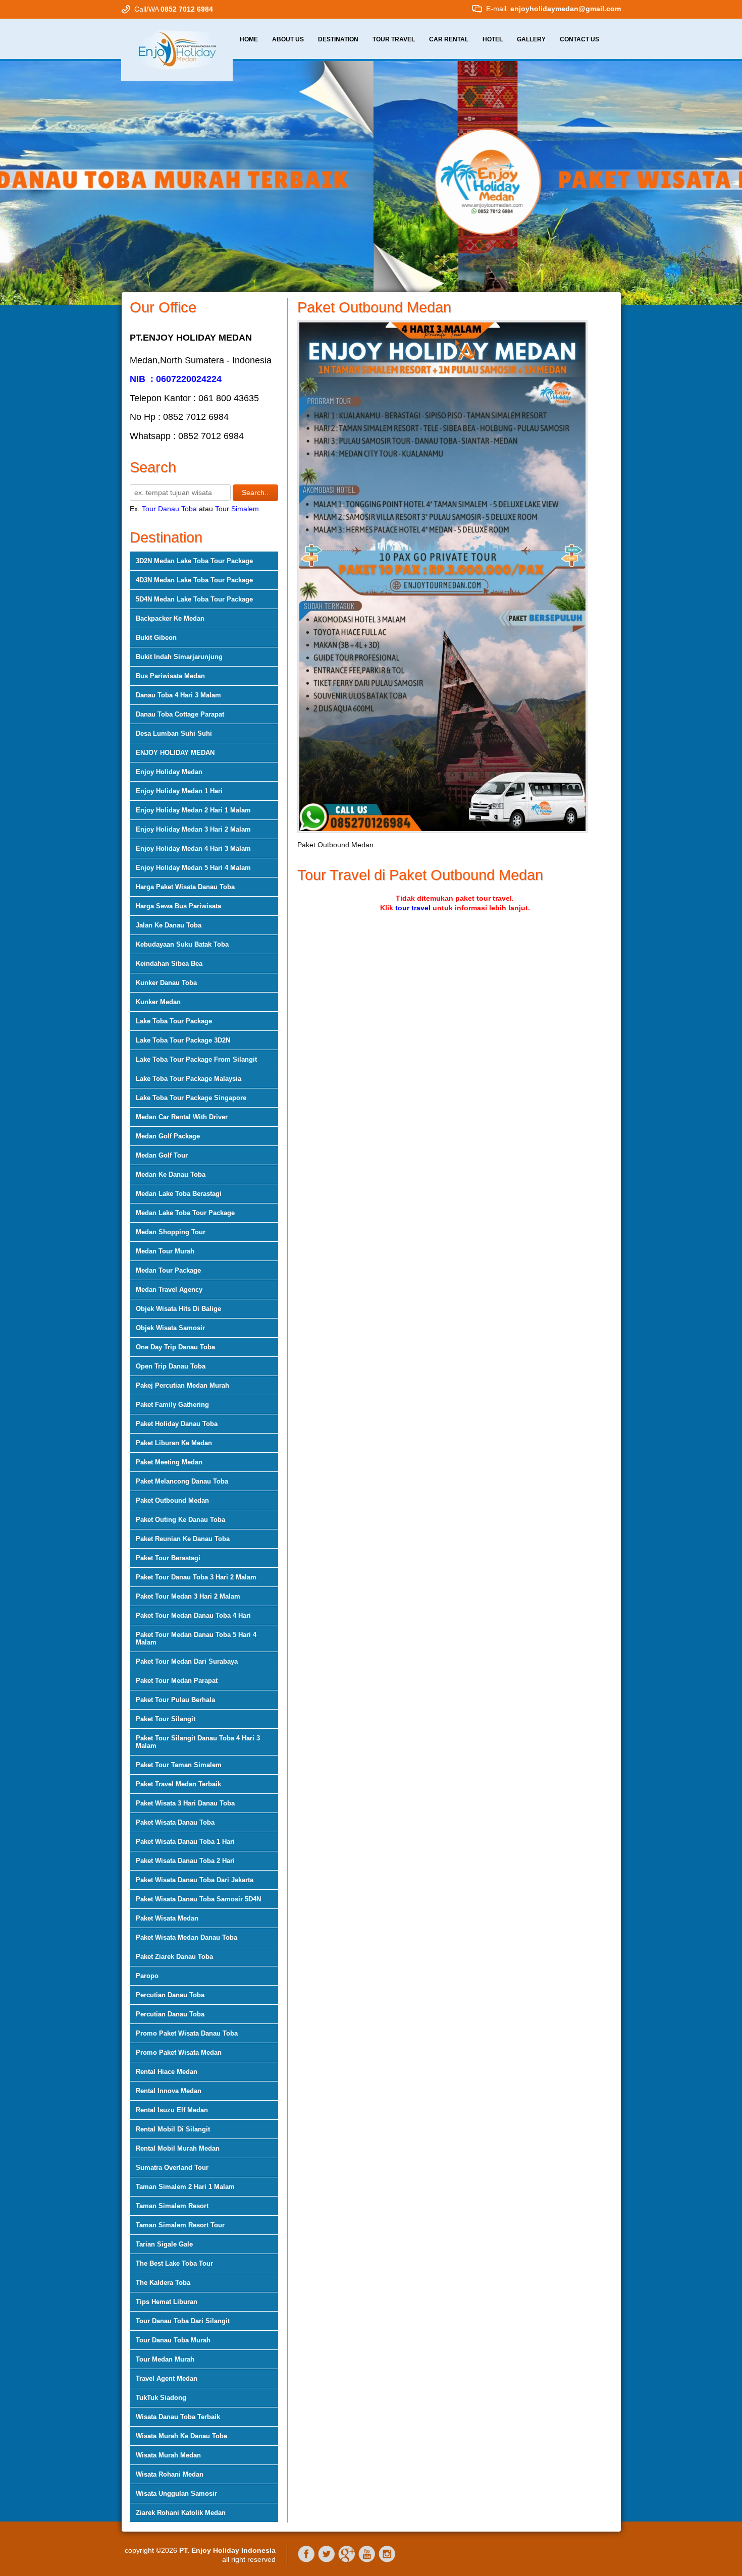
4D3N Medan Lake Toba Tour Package (194, 580)
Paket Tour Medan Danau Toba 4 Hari (193, 1615)
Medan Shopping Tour (171, 1232)
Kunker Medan (158, 1002)
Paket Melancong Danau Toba (182, 1481)
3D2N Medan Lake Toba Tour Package (194, 561)
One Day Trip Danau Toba (175, 1347)
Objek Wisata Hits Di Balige (178, 1309)
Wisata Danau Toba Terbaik (178, 2417)
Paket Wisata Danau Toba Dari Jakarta (195, 1880)
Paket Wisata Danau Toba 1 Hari (185, 1842)
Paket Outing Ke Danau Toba (180, 1520)
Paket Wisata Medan (167, 1918)
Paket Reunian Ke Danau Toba (183, 1539)
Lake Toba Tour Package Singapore (191, 1098)
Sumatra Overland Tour (172, 2168)
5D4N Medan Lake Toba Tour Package (194, 599)
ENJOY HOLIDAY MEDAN (175, 753)
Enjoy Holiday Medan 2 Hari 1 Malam (193, 810)
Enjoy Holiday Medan (169, 772)
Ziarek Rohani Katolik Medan (181, 2513)
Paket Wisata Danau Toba (175, 1822)
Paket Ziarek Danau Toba (174, 1957)
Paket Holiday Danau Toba (177, 1424)
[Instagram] (387, 2560)
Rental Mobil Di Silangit (173, 2129)
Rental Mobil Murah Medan (178, 2148)
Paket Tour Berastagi (168, 1558)
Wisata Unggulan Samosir (176, 2493)
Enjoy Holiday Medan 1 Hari (179, 791)
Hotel (493, 39)
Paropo (147, 1976)
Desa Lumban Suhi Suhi (174, 733)
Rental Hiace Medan (167, 2072)
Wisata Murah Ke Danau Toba (181, 2436)
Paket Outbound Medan (172, 1500)
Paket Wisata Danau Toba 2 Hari (185, 1861)
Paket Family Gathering (172, 1405)
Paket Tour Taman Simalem (179, 1765)
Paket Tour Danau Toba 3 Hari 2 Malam (196, 1577)
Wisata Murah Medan (168, 2455)
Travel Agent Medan (167, 2378)
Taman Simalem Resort (172, 2206)
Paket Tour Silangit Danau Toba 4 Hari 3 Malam (198, 1742)
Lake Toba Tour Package (174, 1021)
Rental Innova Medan (169, 2091)
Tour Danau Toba (169, 509)
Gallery (531, 39)
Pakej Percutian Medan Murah (182, 1385)
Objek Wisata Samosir (170, 1328)
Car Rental (449, 39)
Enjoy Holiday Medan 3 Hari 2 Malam (193, 829)
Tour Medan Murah (165, 2359)
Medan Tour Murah (165, 1251)
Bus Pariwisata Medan (170, 676)
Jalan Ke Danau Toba (169, 925)
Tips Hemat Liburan (167, 2302)
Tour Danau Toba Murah (173, 2340)
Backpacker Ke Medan (170, 618)
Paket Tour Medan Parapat (177, 1681)
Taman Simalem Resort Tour (180, 2225)
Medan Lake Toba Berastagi (179, 1194)
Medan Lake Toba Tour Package (185, 1213)
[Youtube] (367, 2560)
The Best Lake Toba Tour (174, 2263)
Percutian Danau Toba (170, 1995)
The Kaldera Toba (163, 2283)
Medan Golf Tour (162, 1155)
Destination (338, 39)
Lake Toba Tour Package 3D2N (183, 1040)
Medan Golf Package (168, 1136)
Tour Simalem (237, 509)
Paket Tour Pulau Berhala (175, 1700)
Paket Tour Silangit (166, 1719)
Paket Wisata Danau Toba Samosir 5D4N (198, 1899)
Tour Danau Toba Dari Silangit (183, 2321)
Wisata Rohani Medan (170, 2474)
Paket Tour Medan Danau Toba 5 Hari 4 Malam (196, 1638)
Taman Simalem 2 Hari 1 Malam (185, 2187)
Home (249, 39)
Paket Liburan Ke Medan (174, 1443)
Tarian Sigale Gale (164, 2244)
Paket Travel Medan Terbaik (178, 1784)
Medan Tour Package (168, 1270)
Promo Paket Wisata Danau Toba (187, 2033)
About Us (288, 39)
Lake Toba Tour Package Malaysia (189, 1079)
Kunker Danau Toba (166, 983)
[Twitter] (327, 2560)
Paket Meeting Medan (169, 1462)
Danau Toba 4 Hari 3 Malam (178, 695)
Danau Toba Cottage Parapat (180, 714)
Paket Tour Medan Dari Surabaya (187, 1661)
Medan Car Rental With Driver (182, 1117)
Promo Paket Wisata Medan (179, 2052)
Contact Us (579, 39)
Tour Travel (394, 39)
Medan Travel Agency (169, 1290)
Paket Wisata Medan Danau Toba (187, 1937)
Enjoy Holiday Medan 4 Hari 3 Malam (193, 848)
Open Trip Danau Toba (171, 1366)
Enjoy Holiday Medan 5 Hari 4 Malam (193, 868)
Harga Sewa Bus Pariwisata (178, 906)
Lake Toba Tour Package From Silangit (196, 1059)
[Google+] (347, 2560)
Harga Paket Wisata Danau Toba (185, 887)
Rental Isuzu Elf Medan (172, 2110)
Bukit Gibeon (156, 638)
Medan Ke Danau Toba (171, 1174)
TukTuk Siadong (161, 2398)
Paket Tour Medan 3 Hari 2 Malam (188, 1596)
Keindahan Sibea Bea (169, 964)
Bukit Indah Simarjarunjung (179, 657)
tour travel (413, 908)
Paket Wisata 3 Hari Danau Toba (185, 1803)
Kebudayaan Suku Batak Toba (182, 944)
